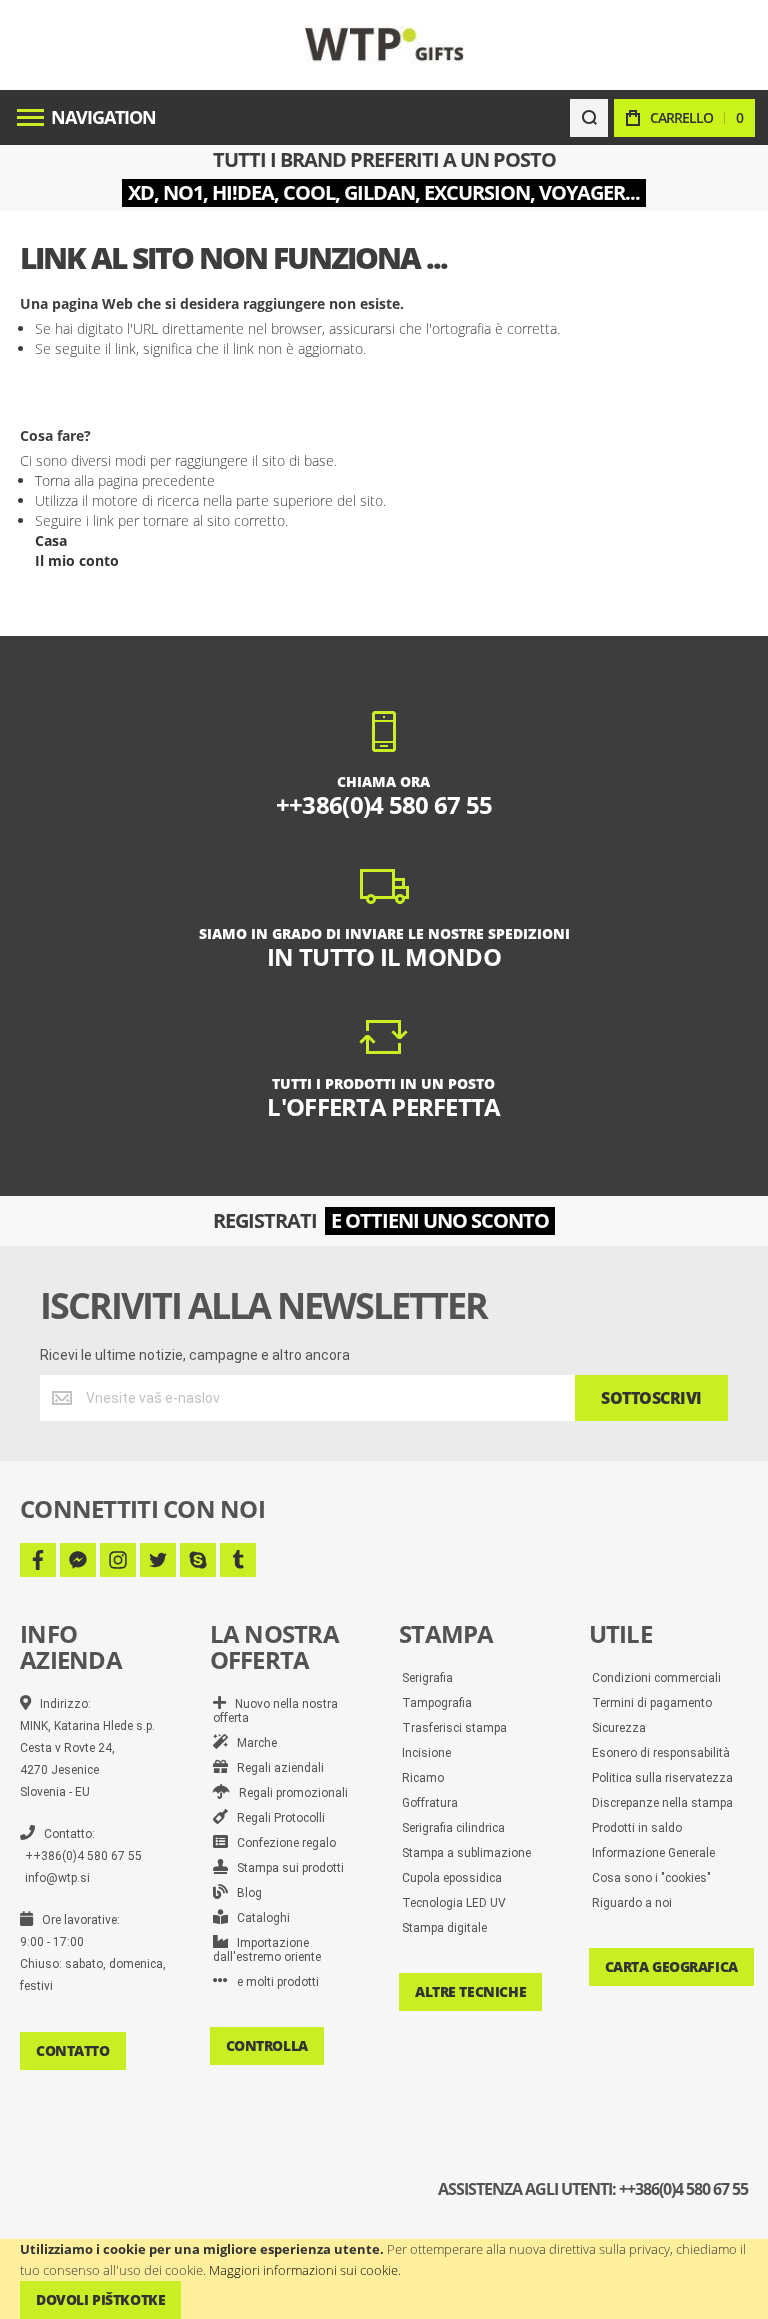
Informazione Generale (653, 1853)
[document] (384, 2279)
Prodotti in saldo (637, 1828)
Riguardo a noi (632, 1903)
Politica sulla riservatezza (662, 1778)
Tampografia (437, 1703)
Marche (252, 1743)
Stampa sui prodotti (286, 1868)
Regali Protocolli (276, 1818)
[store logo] (384, 44)
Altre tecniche (470, 1991)
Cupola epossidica (452, 1878)
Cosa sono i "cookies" (651, 1878)
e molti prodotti (273, 1982)
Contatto (73, 2050)
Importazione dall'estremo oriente (267, 1950)
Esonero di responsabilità (661, 1753)
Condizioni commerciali (656, 1678)
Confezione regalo (282, 1843)
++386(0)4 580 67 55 (83, 1856)
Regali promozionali (289, 1793)
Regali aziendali (276, 1768)
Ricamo (423, 1778)
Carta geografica (671, 1966)
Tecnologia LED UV (454, 1903)
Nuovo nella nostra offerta (275, 1711)
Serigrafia (427, 1678)
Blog (245, 1893)
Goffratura (430, 1803)
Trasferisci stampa (454, 1728)
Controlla (267, 2045)
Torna (52, 480)
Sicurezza (619, 1728)
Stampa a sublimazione (466, 1853)
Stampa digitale (444, 1928)
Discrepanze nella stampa (662, 1803)
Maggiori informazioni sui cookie (303, 2270)
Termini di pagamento (652, 1703)
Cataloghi (259, 1918)
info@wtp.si (57, 1878)
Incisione (426, 1753)
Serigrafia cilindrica (453, 1828)
